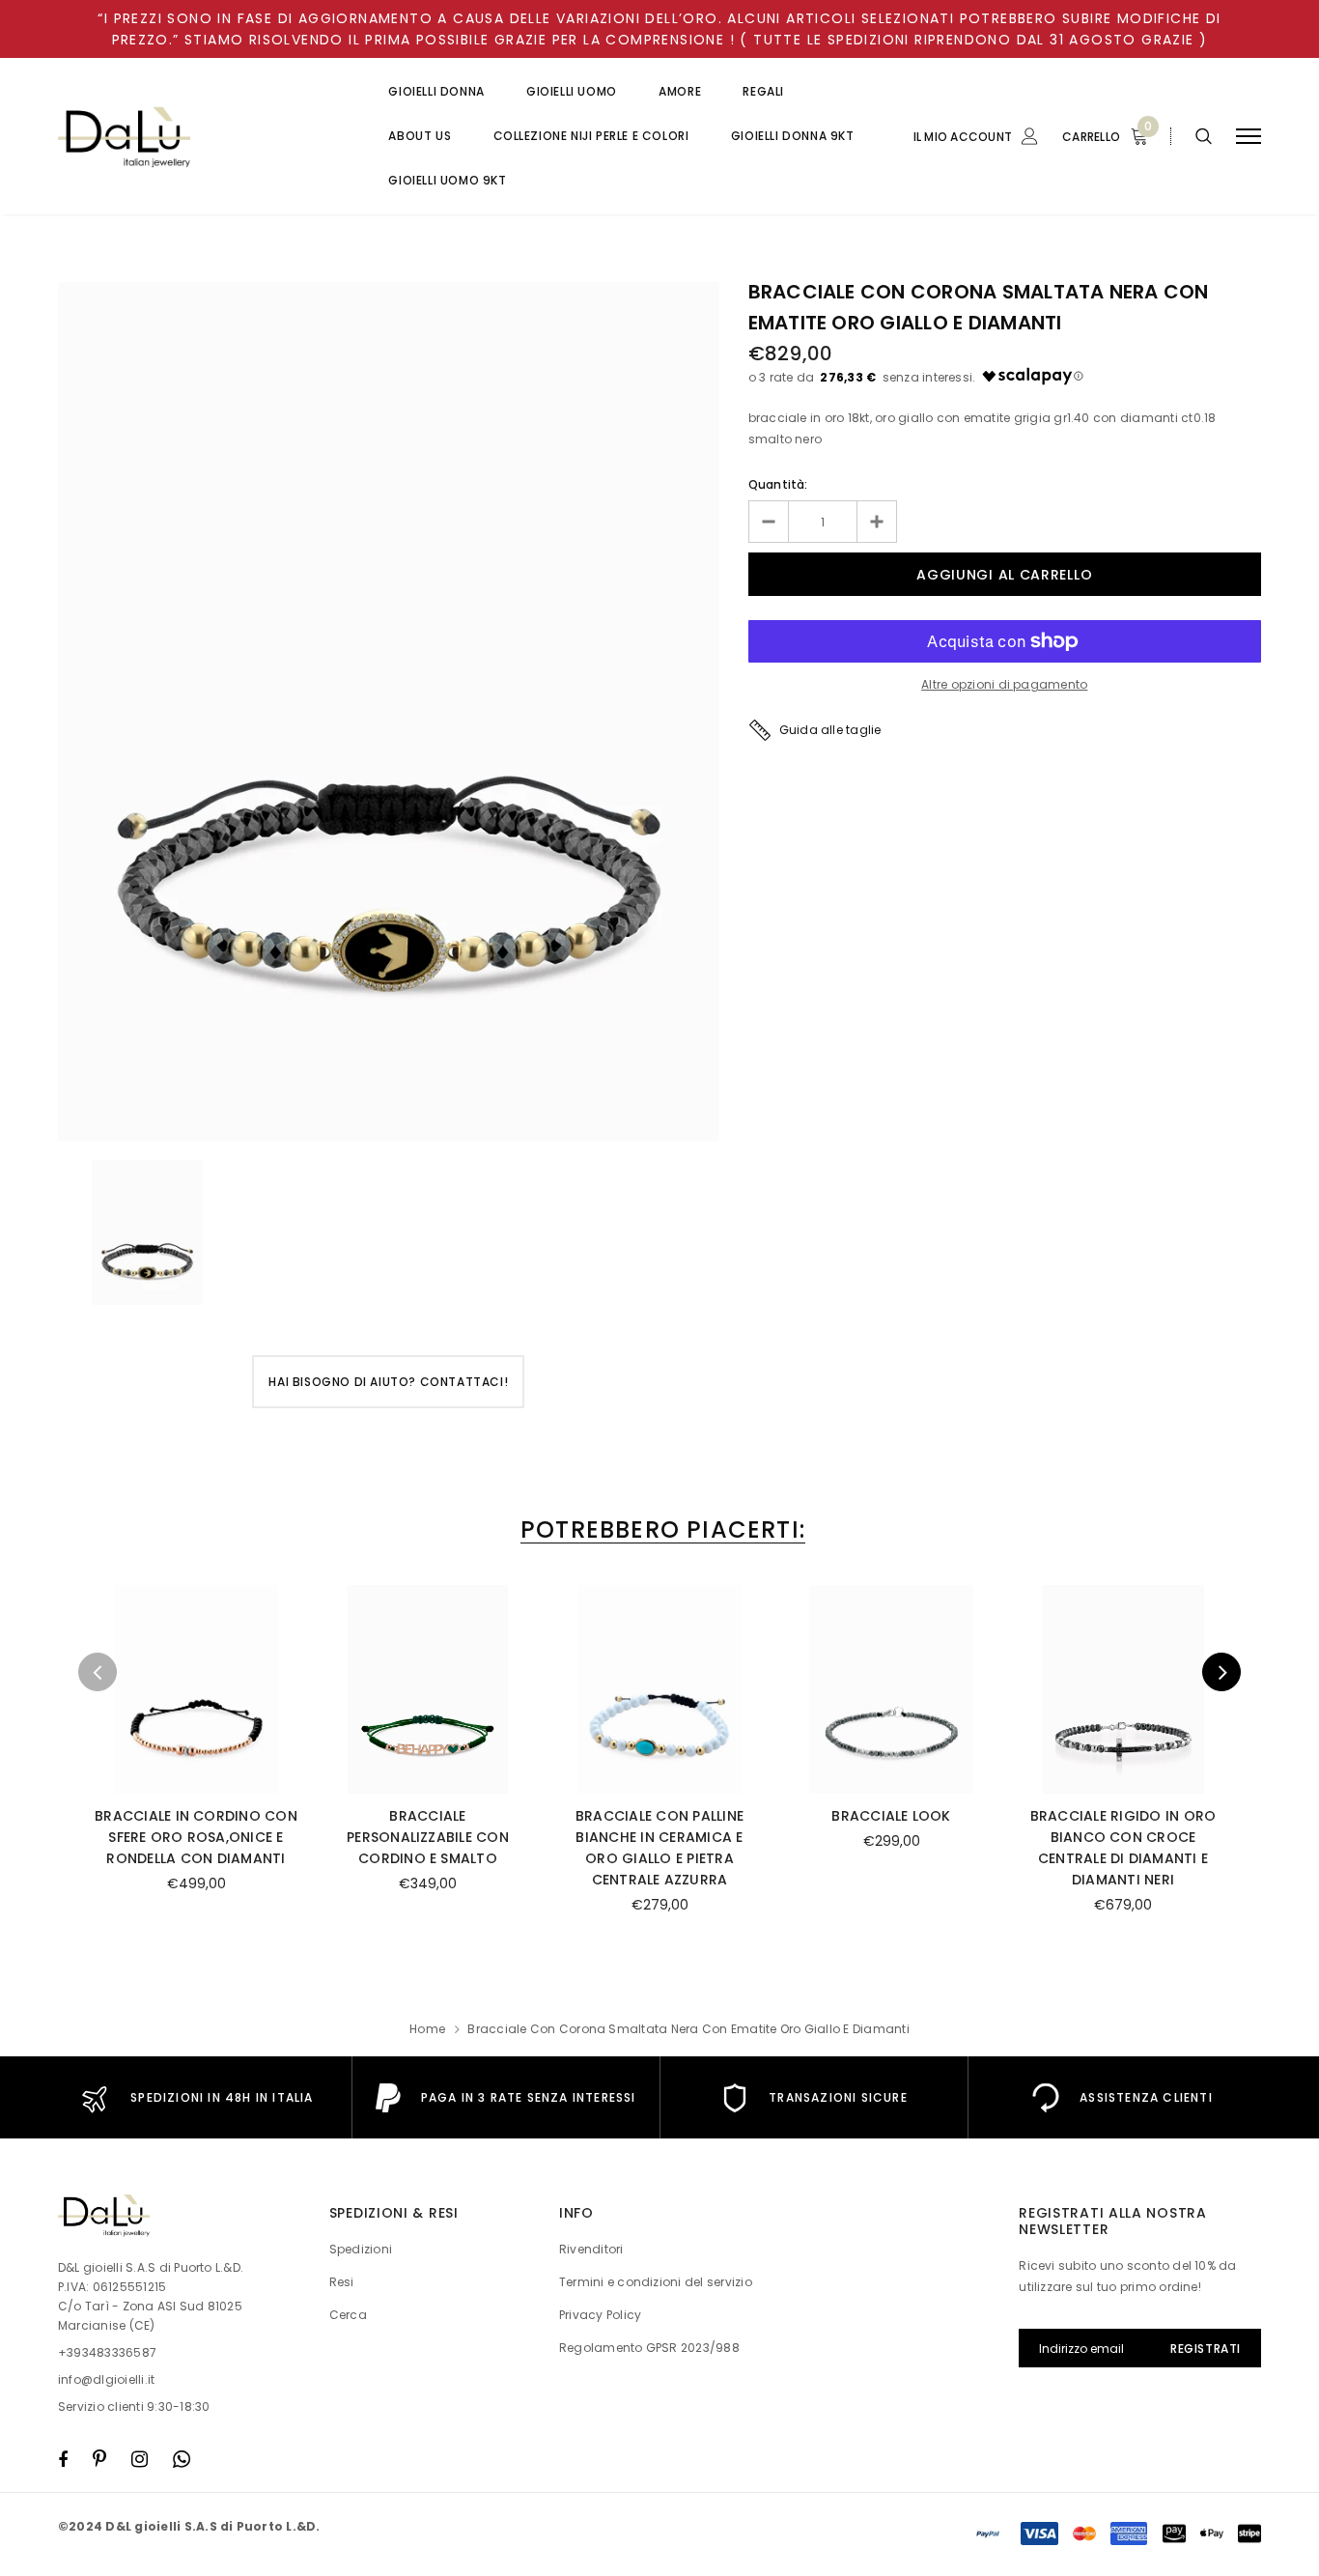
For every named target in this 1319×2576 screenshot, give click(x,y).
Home (427, 2029)
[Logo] (204, 137)
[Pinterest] (99, 2459)
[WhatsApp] (182, 2459)
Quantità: (778, 484)
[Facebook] (63, 2459)
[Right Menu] (1249, 137)
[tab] (659, 1529)
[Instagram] (140, 2459)
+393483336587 (107, 2352)
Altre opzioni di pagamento (1004, 684)
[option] (389, 711)
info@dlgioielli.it (106, 2379)
